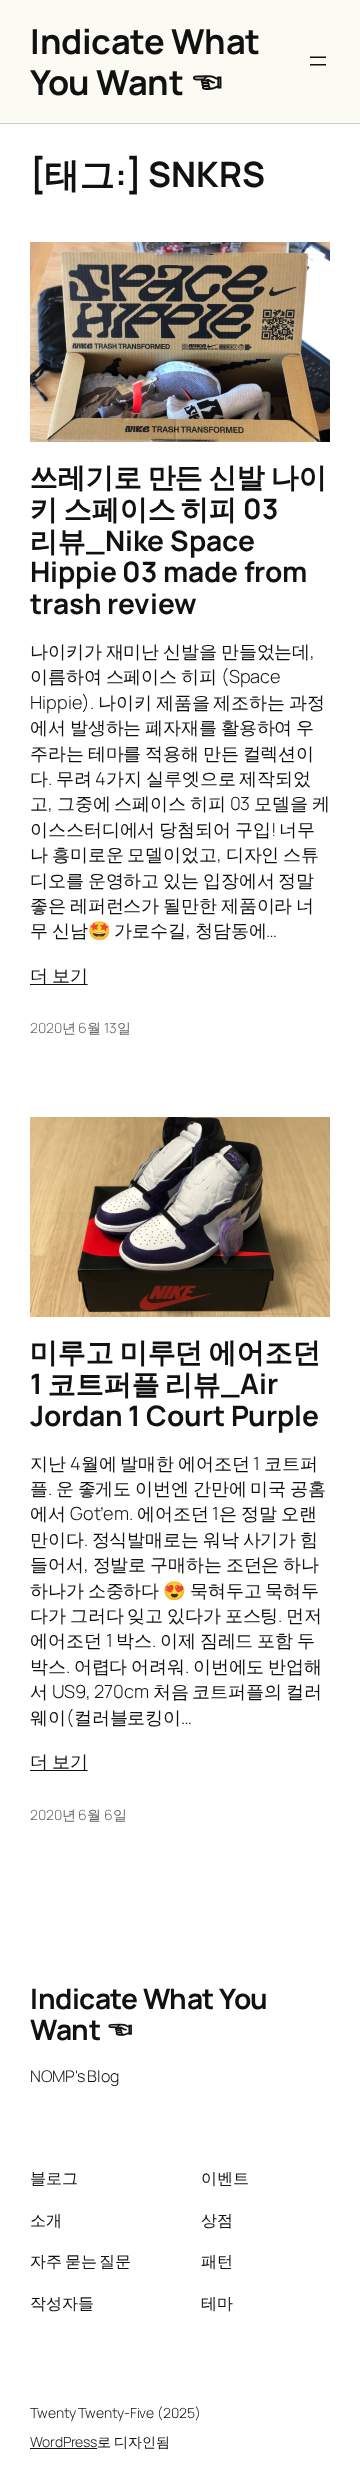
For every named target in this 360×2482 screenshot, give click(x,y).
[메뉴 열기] (318, 61)
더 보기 (59, 975)
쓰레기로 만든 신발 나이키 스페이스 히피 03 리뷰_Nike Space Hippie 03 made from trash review (178, 540)
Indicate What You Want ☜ (145, 61)
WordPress (63, 2441)
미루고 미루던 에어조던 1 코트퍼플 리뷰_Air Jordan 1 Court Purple (175, 1383)
